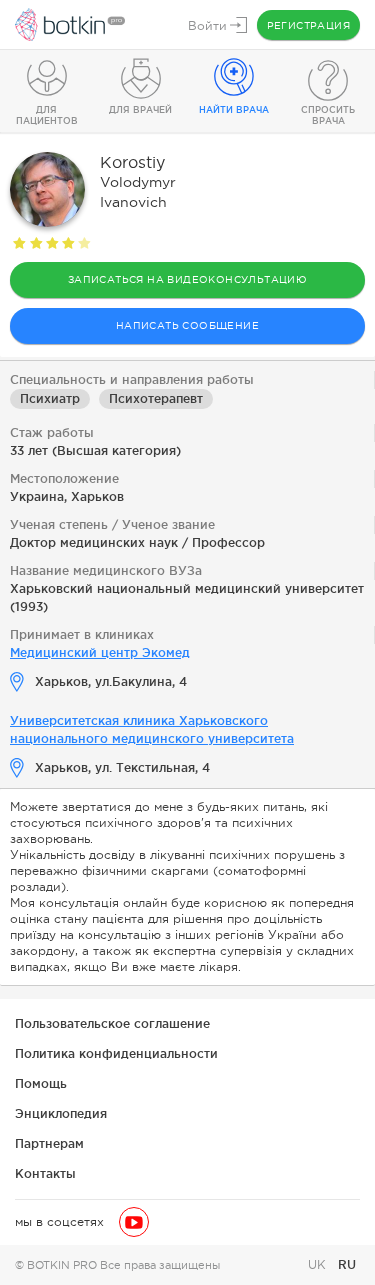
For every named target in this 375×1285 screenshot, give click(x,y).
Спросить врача (328, 115)
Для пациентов (47, 115)
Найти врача (234, 110)
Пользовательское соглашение (112, 1023)
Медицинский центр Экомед (100, 652)
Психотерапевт (156, 398)
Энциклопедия (61, 1113)
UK (319, 1265)
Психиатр (50, 398)
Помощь (41, 1083)
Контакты (45, 1173)
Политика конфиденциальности (116, 1053)
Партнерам (49, 1143)
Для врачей (140, 110)
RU (347, 1264)
